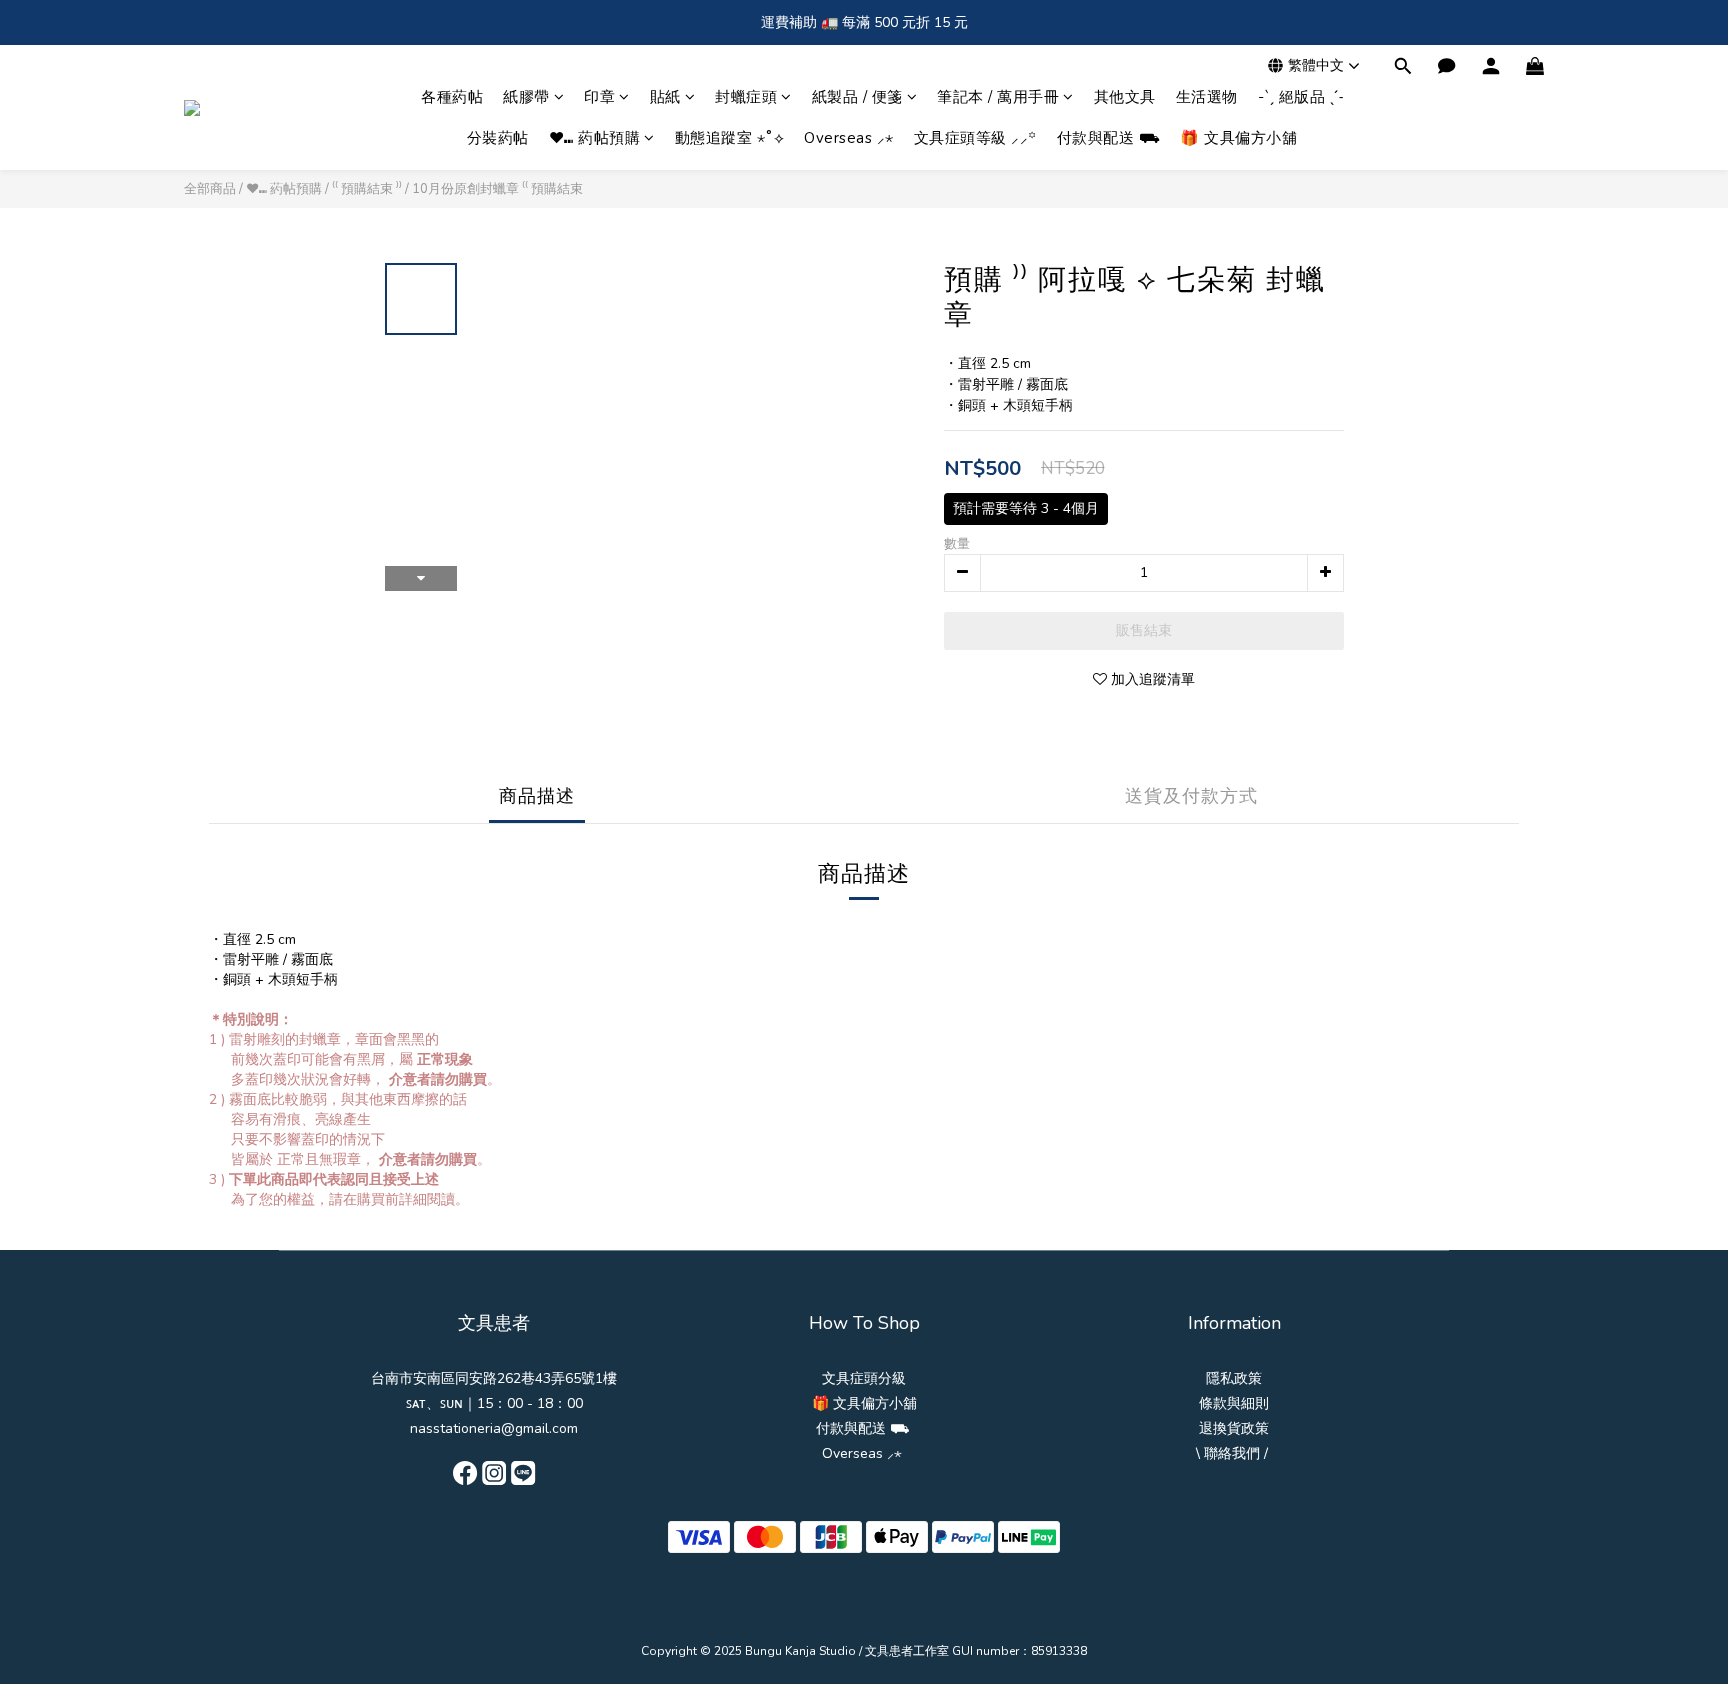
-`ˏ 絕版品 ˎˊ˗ (1301, 97)
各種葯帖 (452, 97)
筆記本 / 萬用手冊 (998, 97)
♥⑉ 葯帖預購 (595, 138)
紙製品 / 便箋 (857, 97)
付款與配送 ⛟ (1109, 138)
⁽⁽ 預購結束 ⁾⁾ (367, 189)
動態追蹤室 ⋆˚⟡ (730, 138)
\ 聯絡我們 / (1232, 1453)
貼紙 (665, 97)
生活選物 (1207, 97)
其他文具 (1125, 97)
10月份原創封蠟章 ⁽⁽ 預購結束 (497, 189)
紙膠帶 (526, 97)
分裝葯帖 (498, 138)
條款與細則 (1234, 1403)
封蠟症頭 (746, 97)
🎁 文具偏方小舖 (1238, 138)
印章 (599, 97)
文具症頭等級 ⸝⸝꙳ (975, 138)
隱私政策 (1234, 1378)
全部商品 (210, 189)
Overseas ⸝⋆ (849, 138)
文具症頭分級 (864, 1378)
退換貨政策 (1234, 1428)
